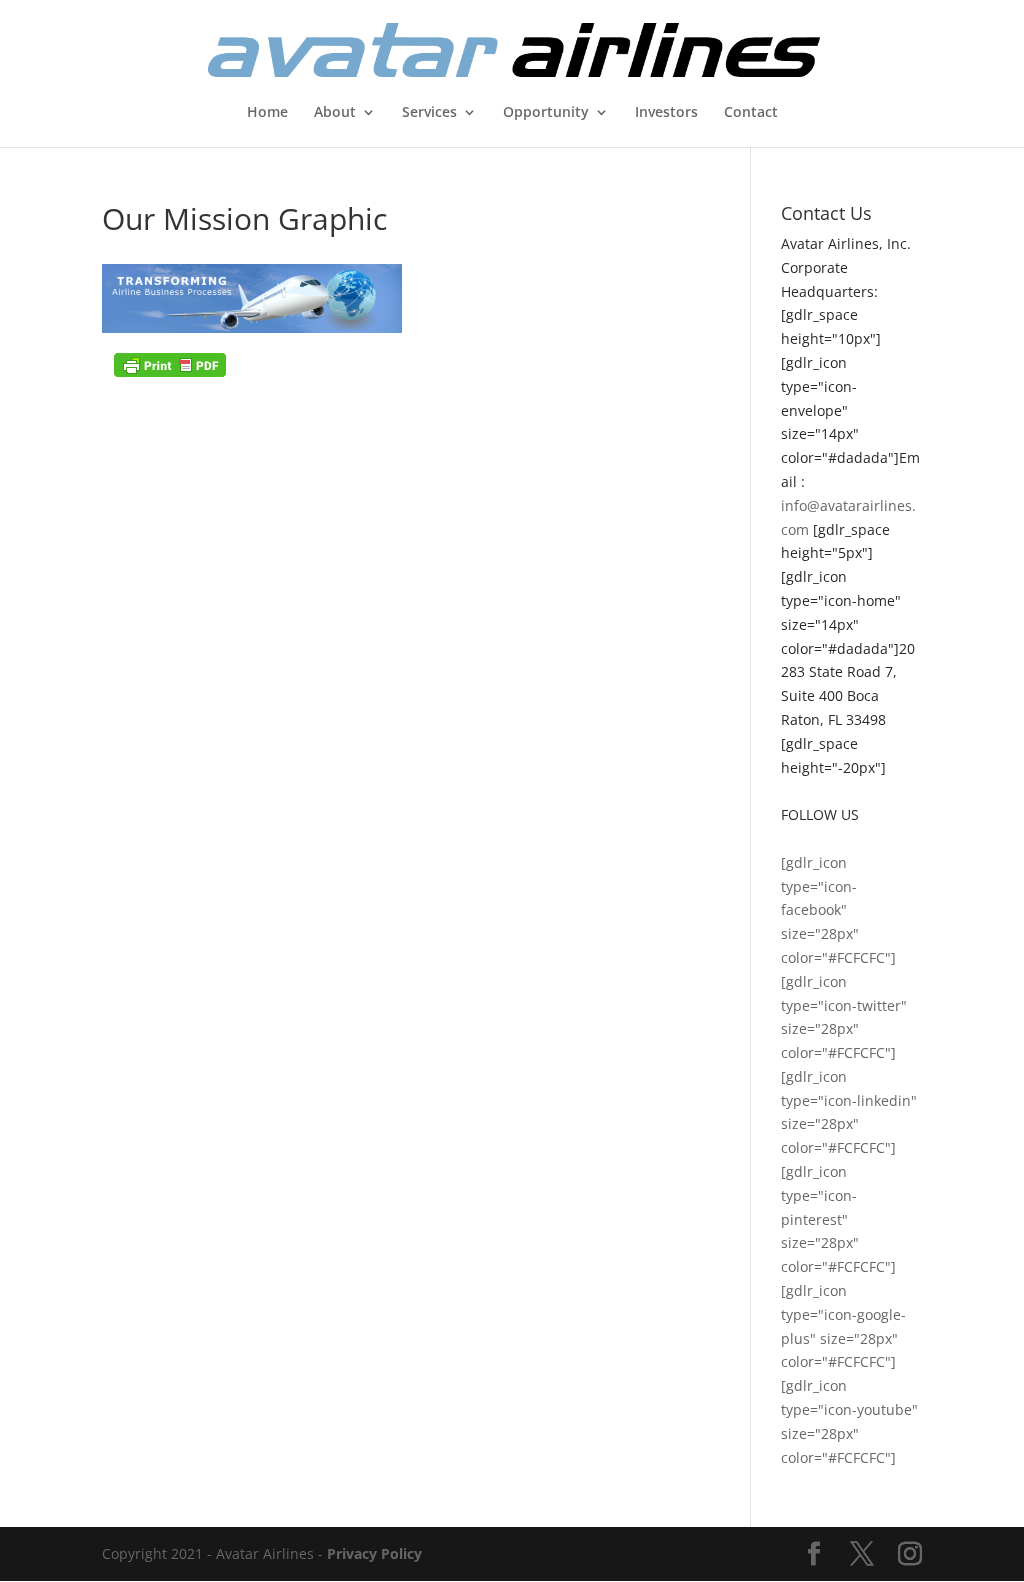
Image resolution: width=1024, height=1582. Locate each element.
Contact (751, 113)
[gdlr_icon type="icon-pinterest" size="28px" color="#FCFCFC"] (838, 1219)
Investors (666, 113)
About (335, 113)
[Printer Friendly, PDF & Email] (170, 363)
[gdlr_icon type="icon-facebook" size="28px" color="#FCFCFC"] (838, 910)
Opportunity (546, 113)
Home (267, 113)
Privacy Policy (374, 1553)
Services (429, 113)
